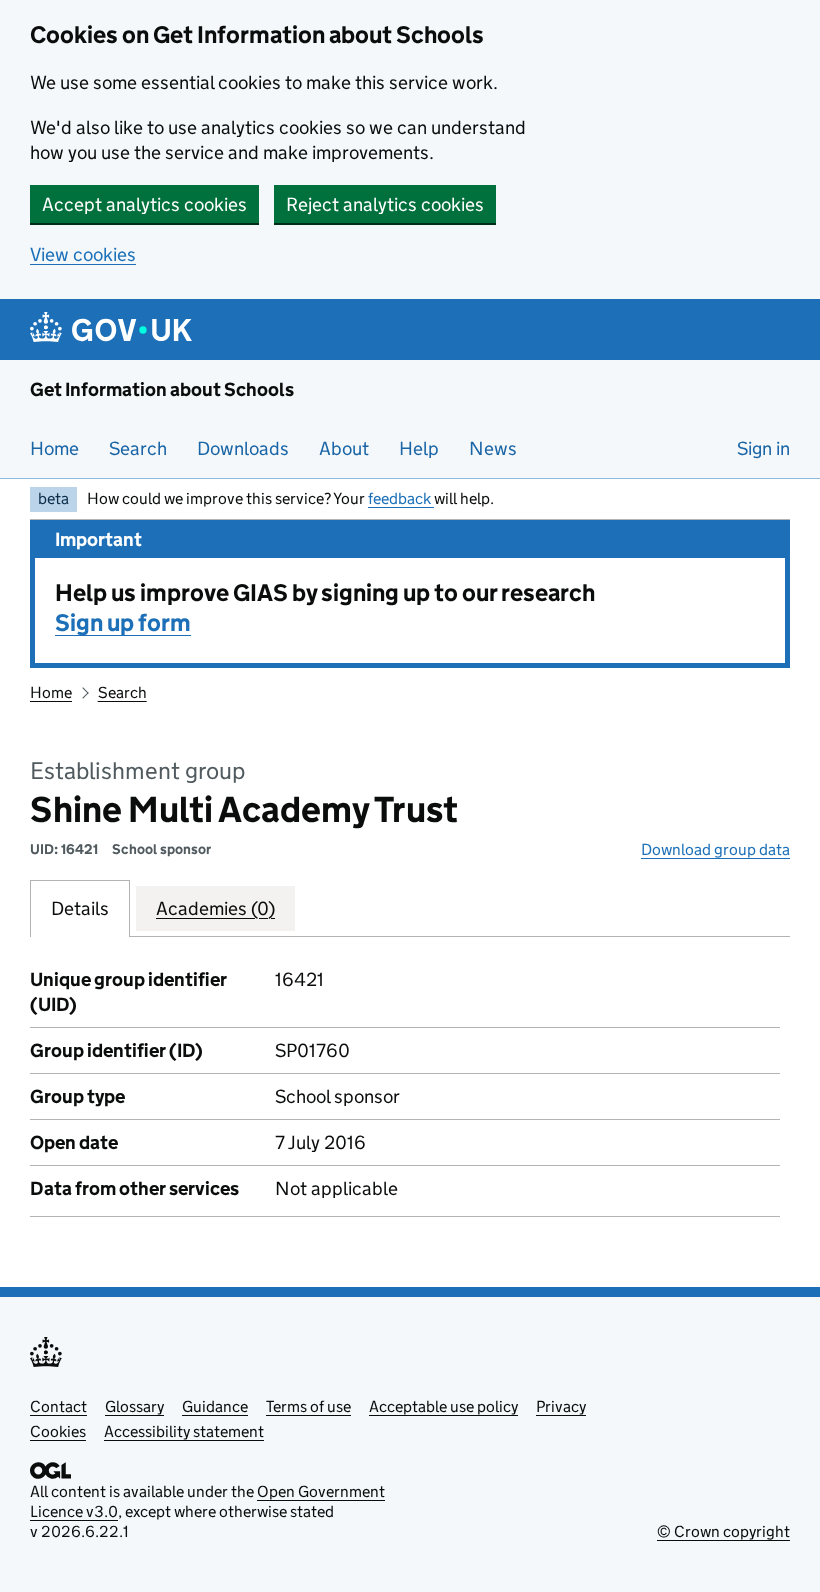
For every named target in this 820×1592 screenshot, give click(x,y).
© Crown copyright (723, 1531)
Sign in (763, 448)
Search (138, 448)
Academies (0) (215, 908)
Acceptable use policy (443, 1406)
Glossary (134, 1406)
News (493, 448)
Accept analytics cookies (144, 204)
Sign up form (123, 622)
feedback (401, 498)
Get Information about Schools (162, 389)
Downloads (243, 448)
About (344, 448)
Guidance (215, 1406)
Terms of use (308, 1406)
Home (54, 448)
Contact (58, 1406)
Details (80, 908)
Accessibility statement (184, 1431)
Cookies (58, 1431)
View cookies (83, 254)
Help (419, 448)
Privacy (561, 1406)
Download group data (715, 849)
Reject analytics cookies (385, 204)
